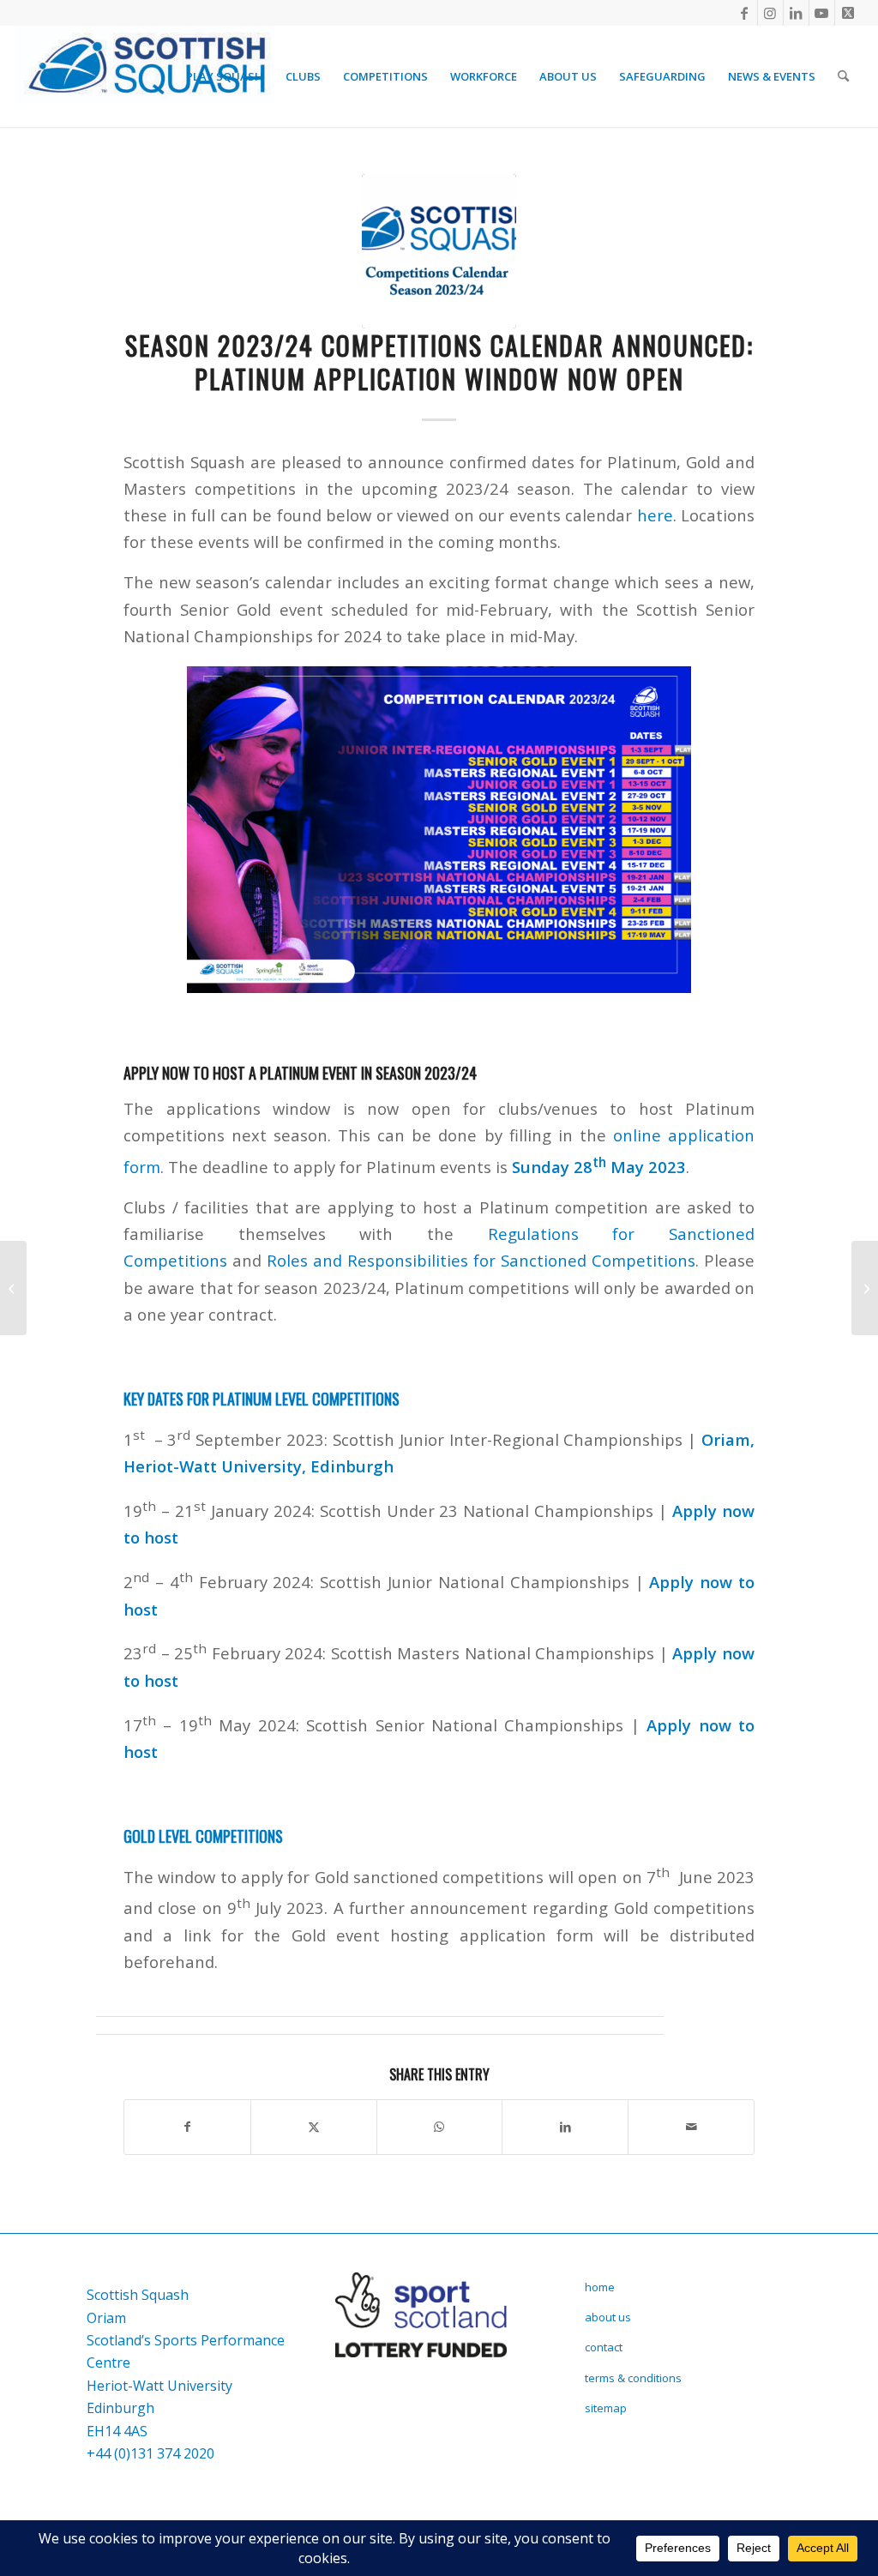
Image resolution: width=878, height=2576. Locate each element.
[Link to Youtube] (822, 13)
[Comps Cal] (439, 251)
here (655, 515)
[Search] (843, 76)
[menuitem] (225, 76)
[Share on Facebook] (187, 2127)
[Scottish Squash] (146, 76)
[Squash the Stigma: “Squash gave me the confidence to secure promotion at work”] (865, 1288)
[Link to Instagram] (770, 13)
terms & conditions (633, 2378)
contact (604, 2347)
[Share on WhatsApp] (440, 2127)
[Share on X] (314, 2127)
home (600, 2287)
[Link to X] (848, 13)
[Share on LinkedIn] (565, 2127)
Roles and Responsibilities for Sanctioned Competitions (481, 1260)
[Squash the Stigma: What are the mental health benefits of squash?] (13, 1288)
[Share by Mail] (691, 2127)
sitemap (606, 2408)
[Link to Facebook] (745, 13)
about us (608, 2317)
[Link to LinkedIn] (796, 13)
